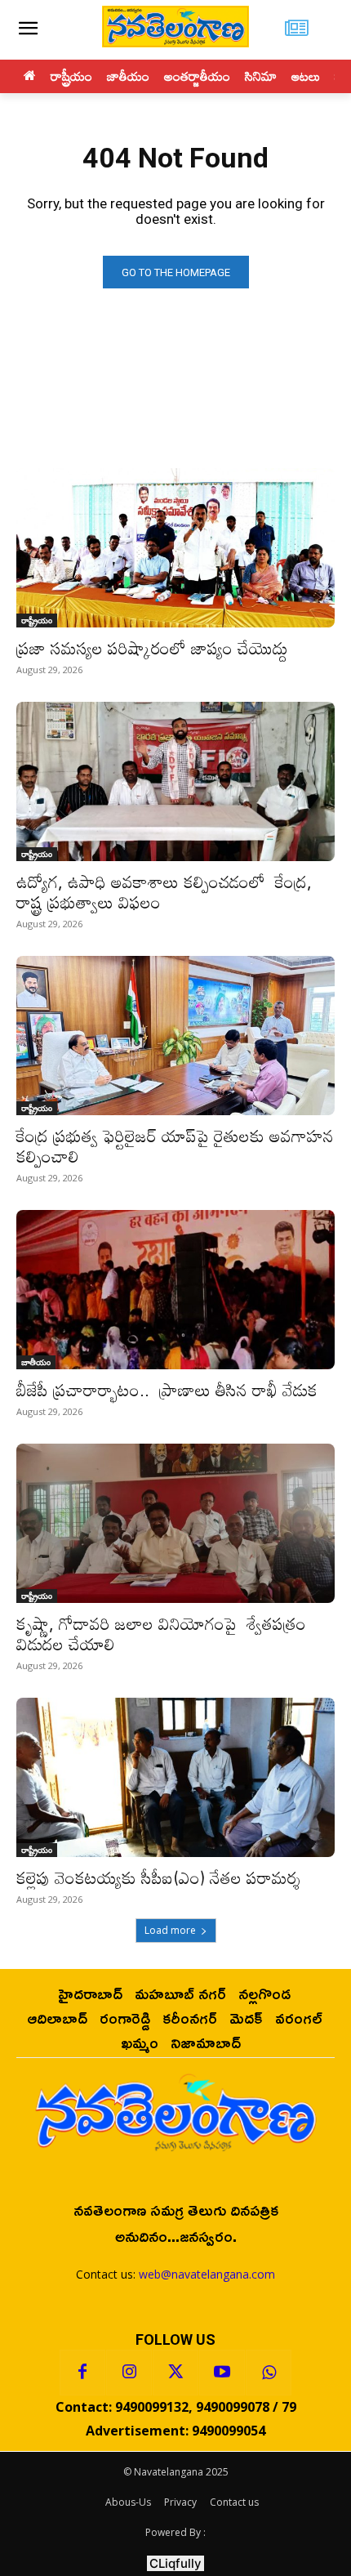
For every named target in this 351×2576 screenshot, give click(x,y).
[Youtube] (222, 2373)
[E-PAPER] (297, 30)
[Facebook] (82, 2373)
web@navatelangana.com (207, 2274)
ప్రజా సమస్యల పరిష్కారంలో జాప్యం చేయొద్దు (152, 648)
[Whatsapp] (269, 2373)
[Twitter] (175, 2373)
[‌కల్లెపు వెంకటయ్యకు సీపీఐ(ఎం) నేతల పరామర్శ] (175, 1777)
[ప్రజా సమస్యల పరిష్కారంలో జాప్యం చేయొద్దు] (175, 548)
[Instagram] (129, 2373)
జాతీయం (36, 1362)
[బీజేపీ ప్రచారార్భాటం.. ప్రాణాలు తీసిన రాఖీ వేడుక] (175, 1290)
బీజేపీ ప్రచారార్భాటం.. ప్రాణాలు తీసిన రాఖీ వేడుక (167, 1390)
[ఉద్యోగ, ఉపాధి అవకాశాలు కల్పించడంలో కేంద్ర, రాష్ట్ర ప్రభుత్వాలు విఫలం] (175, 781)
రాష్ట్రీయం (37, 620)
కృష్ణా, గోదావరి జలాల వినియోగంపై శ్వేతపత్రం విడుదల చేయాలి (161, 1634)
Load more (170, 1930)
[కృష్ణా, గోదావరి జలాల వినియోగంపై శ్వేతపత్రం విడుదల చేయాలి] (175, 1523)
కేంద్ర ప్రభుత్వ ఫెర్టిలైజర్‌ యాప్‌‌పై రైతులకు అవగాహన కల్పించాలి (175, 1146)
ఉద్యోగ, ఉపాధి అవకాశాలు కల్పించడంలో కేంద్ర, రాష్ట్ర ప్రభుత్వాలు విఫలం (164, 892)
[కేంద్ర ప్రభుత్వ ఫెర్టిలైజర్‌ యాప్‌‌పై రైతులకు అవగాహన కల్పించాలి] (175, 1036)
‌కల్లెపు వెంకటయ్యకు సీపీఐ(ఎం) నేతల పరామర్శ (158, 1877)
